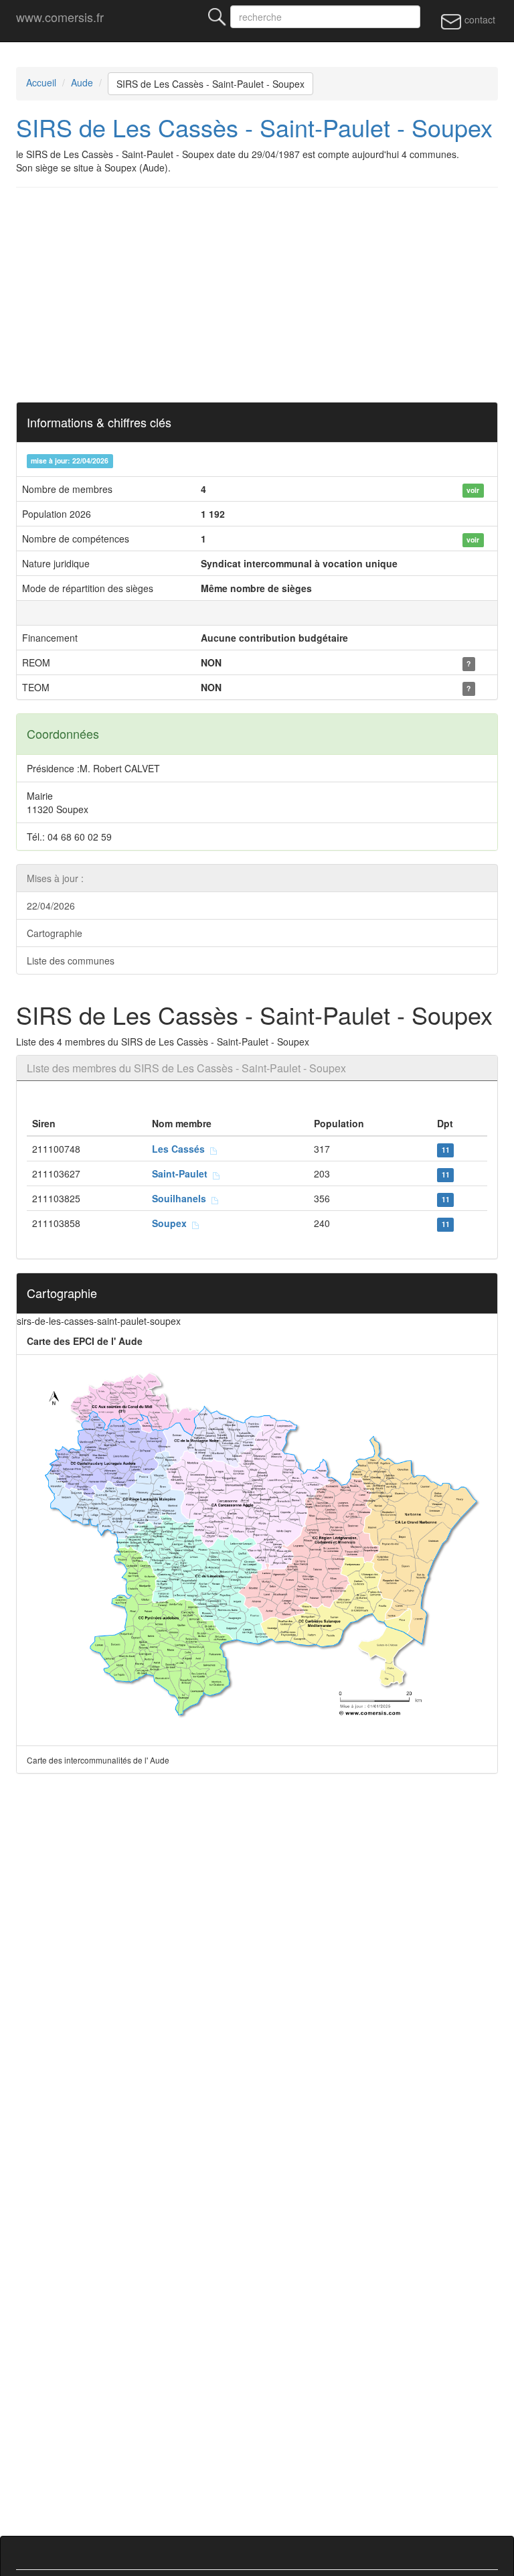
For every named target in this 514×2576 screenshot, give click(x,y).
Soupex (172, 1223)
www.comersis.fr (60, 17)
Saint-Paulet (182, 1173)
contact (479, 19)
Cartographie (55, 933)
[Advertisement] (257, 295)
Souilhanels (182, 1198)
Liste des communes (71, 960)
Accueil (41, 82)
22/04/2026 (51, 906)
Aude (82, 82)
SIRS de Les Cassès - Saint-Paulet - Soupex (210, 84)
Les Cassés (181, 1149)
